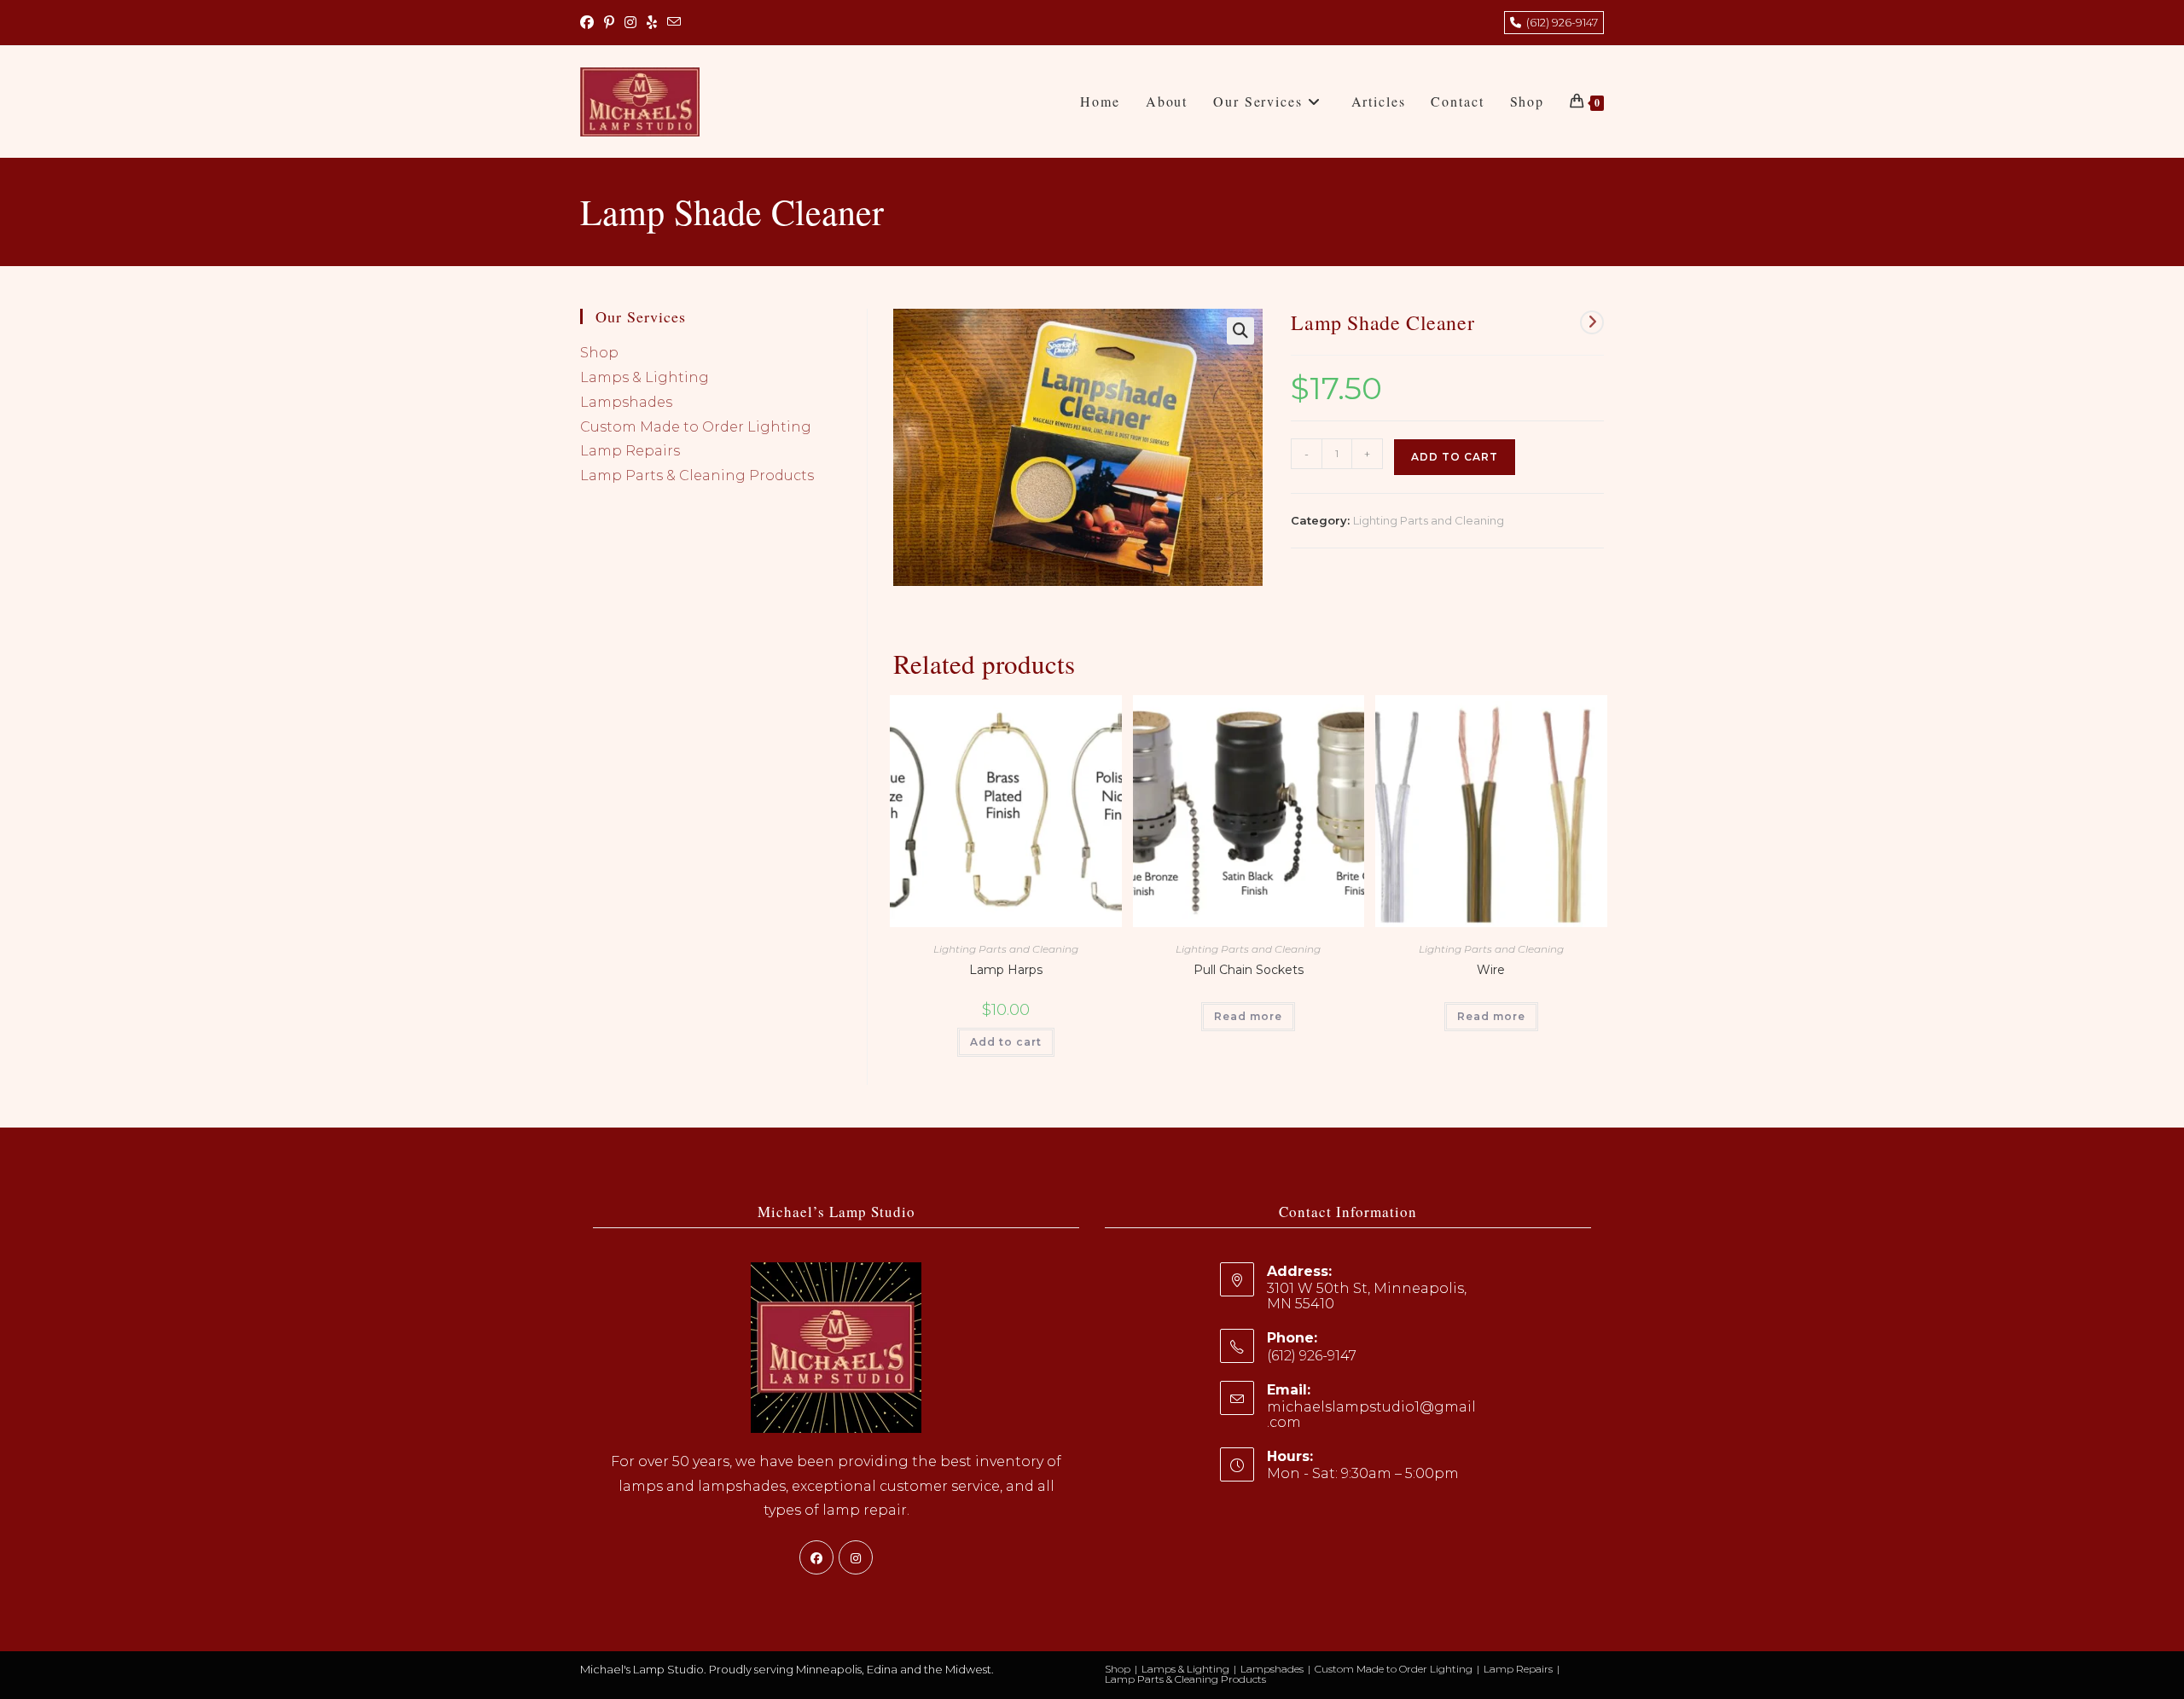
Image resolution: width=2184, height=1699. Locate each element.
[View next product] (1592, 322)
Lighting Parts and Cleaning (1429, 520)
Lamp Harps (1006, 970)
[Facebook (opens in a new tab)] (590, 23)
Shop (599, 353)
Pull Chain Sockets (1249, 970)
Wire (1491, 970)
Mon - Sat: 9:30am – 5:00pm (1363, 1473)
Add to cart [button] (1006, 1042)
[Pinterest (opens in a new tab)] (609, 23)
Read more (1248, 1016)
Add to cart (1455, 457)
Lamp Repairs (630, 451)
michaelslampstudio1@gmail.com (1371, 1415)
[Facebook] (816, 1557)
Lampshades (626, 402)
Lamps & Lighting (645, 377)
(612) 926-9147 (1560, 22)
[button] (1240, 331)
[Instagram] (856, 1557)
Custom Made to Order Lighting (696, 427)
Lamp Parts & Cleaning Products (697, 475)
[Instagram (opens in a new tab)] (630, 23)
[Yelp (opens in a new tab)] (652, 23)
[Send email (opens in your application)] (674, 23)
